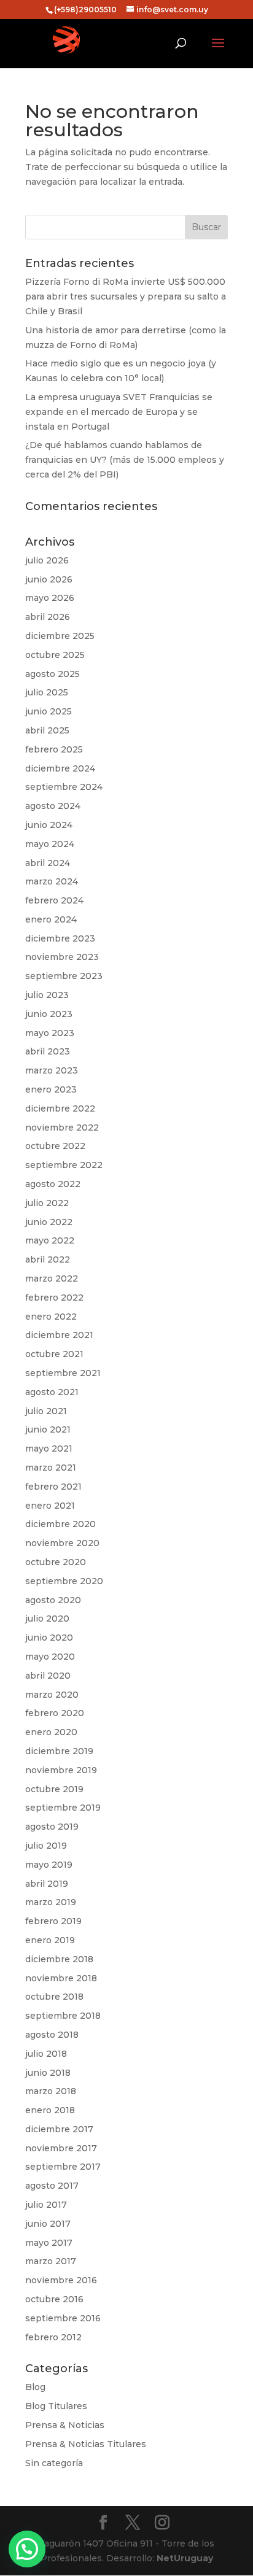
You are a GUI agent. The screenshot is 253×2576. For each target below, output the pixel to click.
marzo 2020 (52, 1695)
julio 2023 (47, 995)
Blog (35, 2387)
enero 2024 (51, 919)
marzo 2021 (51, 1468)
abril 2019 (47, 1884)
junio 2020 (49, 1638)
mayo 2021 (49, 1449)
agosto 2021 (52, 1392)
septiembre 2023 (64, 976)
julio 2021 (46, 1411)
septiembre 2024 (64, 787)
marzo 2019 (51, 1902)
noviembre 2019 (61, 1770)
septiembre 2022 (64, 1165)
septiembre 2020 (64, 1581)
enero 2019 (50, 1940)
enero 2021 (50, 1506)
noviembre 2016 (61, 2280)
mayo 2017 (49, 2243)
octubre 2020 (56, 1562)
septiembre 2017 (63, 2167)
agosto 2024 (53, 806)
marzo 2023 (52, 1070)
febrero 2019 (53, 1921)
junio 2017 (48, 2224)
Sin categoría (54, 2463)
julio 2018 (46, 2054)
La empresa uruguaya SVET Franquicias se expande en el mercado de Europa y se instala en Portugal (119, 412)
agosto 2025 (53, 674)
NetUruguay (185, 2558)
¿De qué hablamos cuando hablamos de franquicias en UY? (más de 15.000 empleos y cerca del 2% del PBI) (125, 460)
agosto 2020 (53, 1600)
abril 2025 (47, 730)
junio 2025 (49, 711)
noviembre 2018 (61, 1978)
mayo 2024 (50, 844)
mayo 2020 (50, 1657)
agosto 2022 (53, 1184)
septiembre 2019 (63, 1808)
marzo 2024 (52, 881)
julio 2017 (46, 2205)
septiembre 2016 (63, 2318)
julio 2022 (47, 1203)
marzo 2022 (52, 1278)
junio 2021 (48, 1429)
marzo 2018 (51, 2091)
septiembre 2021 (63, 1373)
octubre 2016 (54, 2299)
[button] (27, 2549)
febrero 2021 (53, 1487)
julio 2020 (47, 1619)
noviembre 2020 (62, 1543)
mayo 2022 (50, 1240)
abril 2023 (48, 1051)
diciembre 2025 (60, 636)
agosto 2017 (52, 2186)
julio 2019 (46, 1846)
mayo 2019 (49, 1865)
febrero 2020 (55, 1713)
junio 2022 (49, 1222)
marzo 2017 (51, 2261)
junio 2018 (48, 2073)
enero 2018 (50, 2110)
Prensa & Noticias (65, 2425)
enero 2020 (51, 1732)
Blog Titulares (56, 2406)
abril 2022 (48, 1259)
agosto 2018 (52, 2035)
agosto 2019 (52, 1827)
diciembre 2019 (59, 1751)
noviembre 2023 (62, 957)
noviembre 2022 (62, 1127)
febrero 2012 (53, 2337)
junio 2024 (49, 825)
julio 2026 (47, 560)
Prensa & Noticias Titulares (86, 2444)
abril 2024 (48, 863)
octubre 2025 (55, 655)
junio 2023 (49, 1014)
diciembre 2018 (59, 1959)
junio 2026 (49, 579)
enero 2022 (51, 1317)
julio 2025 (47, 692)
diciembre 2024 (60, 768)
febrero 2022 (54, 1298)
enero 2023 (51, 1089)
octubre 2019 (54, 1789)
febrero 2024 (54, 900)
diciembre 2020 (60, 1524)
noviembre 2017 (61, 2148)
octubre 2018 (54, 1997)
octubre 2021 (54, 1354)
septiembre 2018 (63, 2016)
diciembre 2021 (59, 1335)
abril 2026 (48, 617)
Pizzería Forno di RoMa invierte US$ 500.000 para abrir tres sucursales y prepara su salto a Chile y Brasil (126, 296)
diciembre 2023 (60, 938)
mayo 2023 (50, 1033)
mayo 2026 (50, 598)
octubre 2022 (55, 1146)
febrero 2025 (54, 749)
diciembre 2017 (59, 2129)
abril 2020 (48, 1676)
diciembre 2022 (60, 1108)
